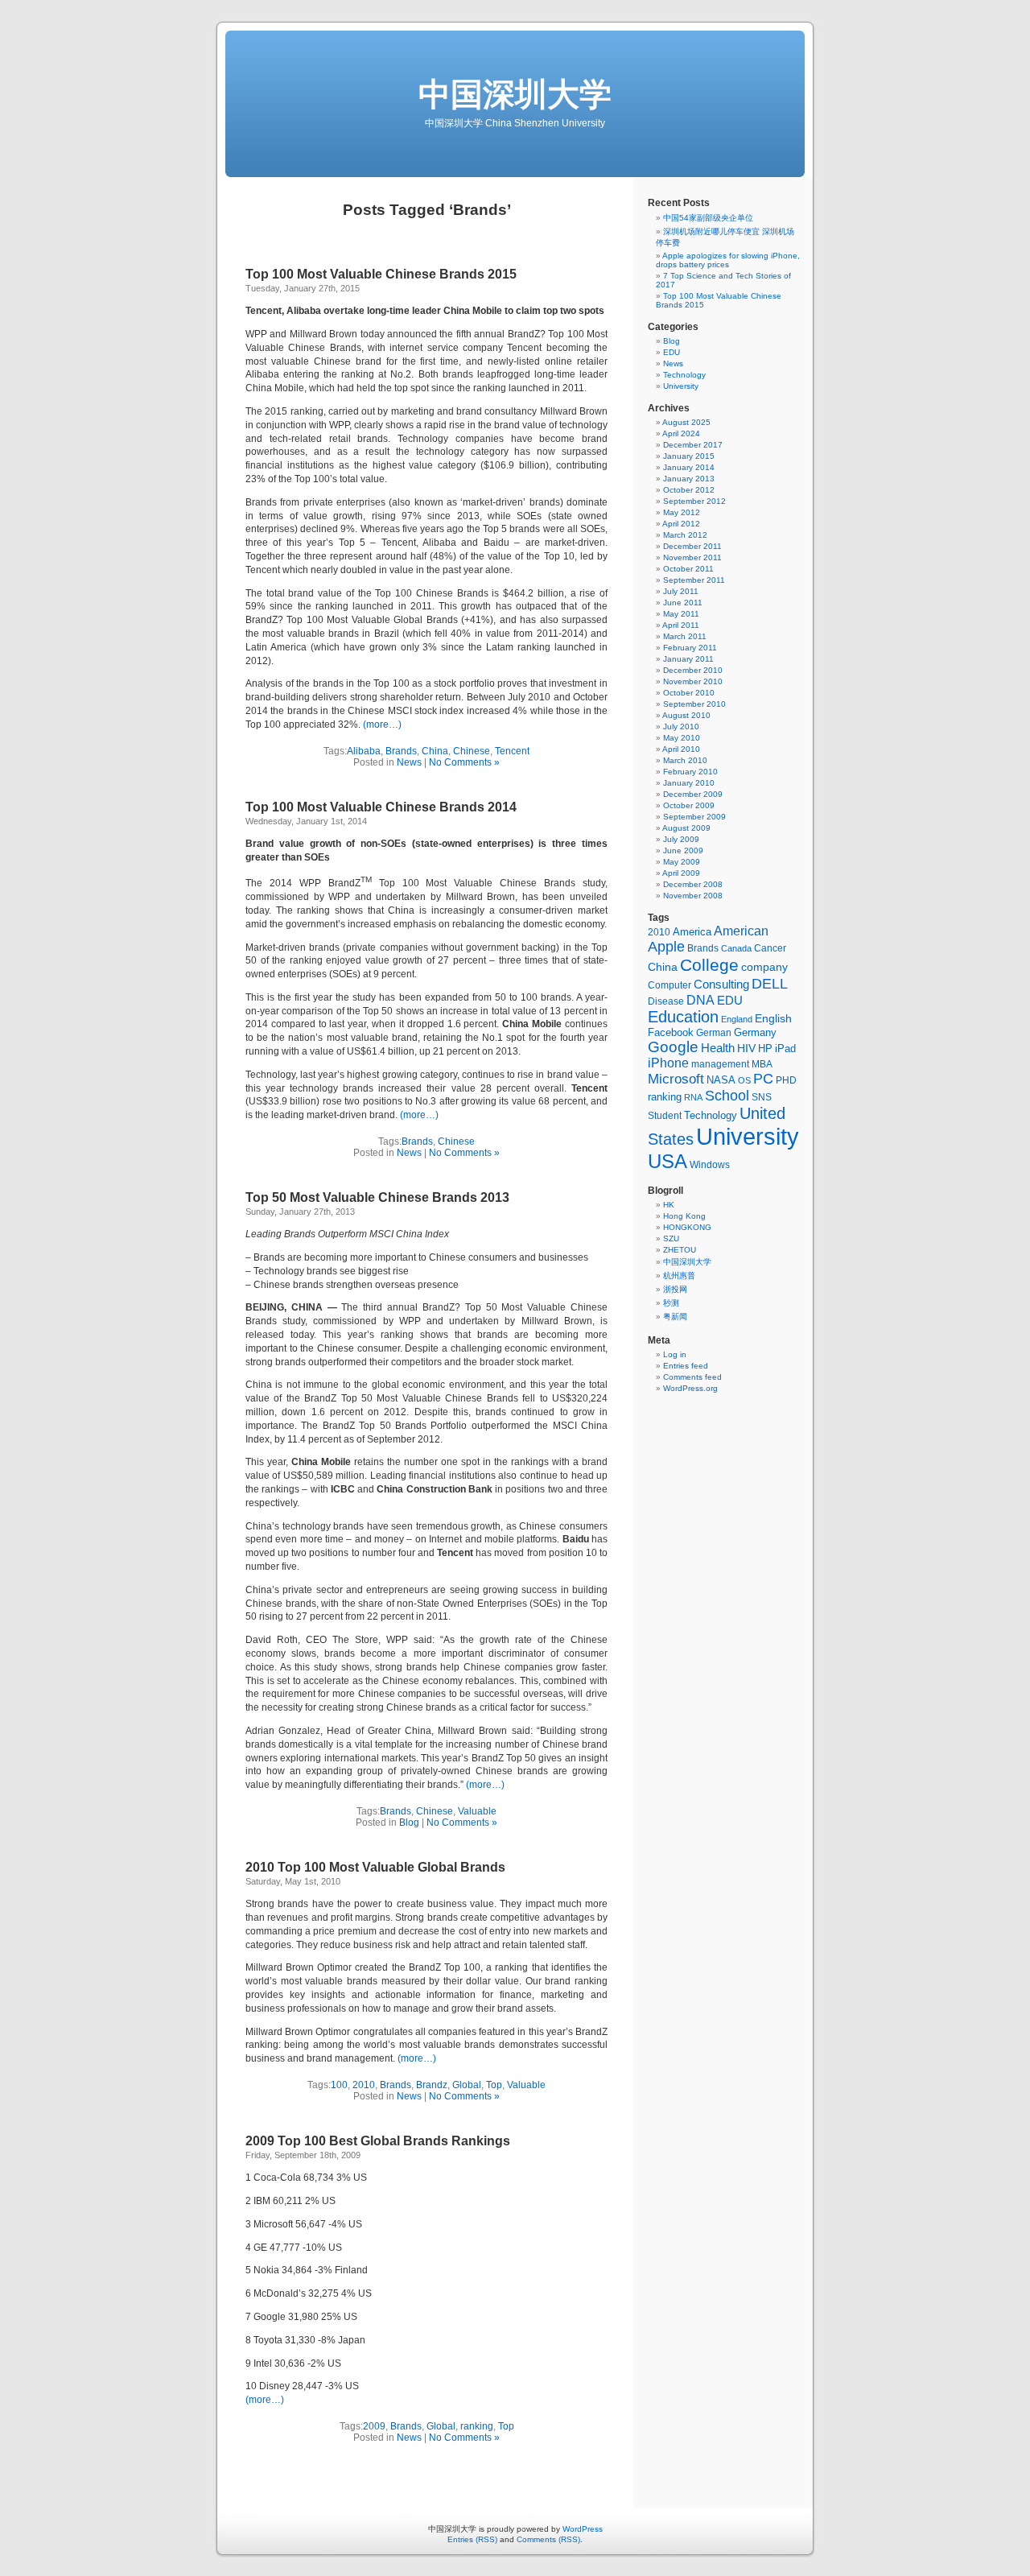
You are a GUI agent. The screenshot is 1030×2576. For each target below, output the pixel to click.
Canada (736, 948)
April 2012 (681, 524)
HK (669, 1205)
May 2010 (682, 738)
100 (339, 2085)
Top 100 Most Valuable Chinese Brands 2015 (381, 274)
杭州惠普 (679, 1276)
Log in (675, 1354)
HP (765, 1049)
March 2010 (685, 760)
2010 (364, 2085)
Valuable (477, 1811)
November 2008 (693, 896)
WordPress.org (690, 1388)
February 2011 (690, 648)
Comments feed (692, 1377)
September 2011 (694, 580)
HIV (746, 1048)
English (773, 1018)
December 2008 (693, 884)
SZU (671, 1238)
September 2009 (694, 817)
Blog (409, 1823)
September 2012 (694, 501)
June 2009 (683, 850)
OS (744, 1080)
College (709, 965)
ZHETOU (680, 1250)
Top (494, 2085)
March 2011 (685, 636)
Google (673, 1047)
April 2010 (681, 749)
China (435, 751)
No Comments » (464, 762)
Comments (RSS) (548, 2539)
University (681, 386)
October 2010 (689, 693)
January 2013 (689, 479)
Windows (710, 1165)
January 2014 (689, 467)
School (727, 1096)
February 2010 (690, 772)
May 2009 (682, 862)
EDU (672, 352)
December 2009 (693, 794)
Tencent (512, 751)
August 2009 (686, 828)
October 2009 (689, 805)
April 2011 (681, 625)
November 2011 (692, 557)
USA (667, 1161)
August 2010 (686, 715)
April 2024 (681, 433)
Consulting (721, 985)
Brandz (432, 2085)
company (764, 967)
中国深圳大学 (515, 94)
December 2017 (693, 445)
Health (718, 1048)
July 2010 (681, 727)
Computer (669, 985)
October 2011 (688, 569)
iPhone (668, 1063)
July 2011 (681, 591)
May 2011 (681, 614)
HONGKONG (687, 1227)
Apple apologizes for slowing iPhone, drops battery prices (728, 260)
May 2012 (682, 512)
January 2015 (689, 456)
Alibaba (364, 751)
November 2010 (693, 681)
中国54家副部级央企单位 (708, 218)
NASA (721, 1080)
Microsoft (676, 1079)
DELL (770, 983)
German (714, 1033)
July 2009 (681, 839)
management (720, 1064)
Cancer (770, 948)
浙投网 (675, 1289)
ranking (477, 2426)
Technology (684, 375)
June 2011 (683, 603)
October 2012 (689, 490)
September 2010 (694, 704)
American (741, 931)
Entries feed (686, 1366)
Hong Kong (684, 1216)
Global (467, 2085)
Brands (401, 751)
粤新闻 (675, 1317)
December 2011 (692, 546)
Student (665, 1116)
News (409, 762)
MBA (762, 1064)
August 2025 (686, 422)
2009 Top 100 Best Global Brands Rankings (378, 2141)
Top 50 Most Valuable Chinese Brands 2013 (377, 1197)
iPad (785, 1049)
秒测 (671, 1303)
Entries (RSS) (472, 2539)
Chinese (472, 751)
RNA (693, 1097)
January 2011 (688, 659)
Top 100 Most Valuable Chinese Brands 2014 (381, 807)
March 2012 (685, 535)
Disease (666, 1001)
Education (683, 1017)
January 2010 (689, 783)
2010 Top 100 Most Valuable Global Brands (375, 1867)
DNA (700, 1000)
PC (763, 1079)
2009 (374, 2426)
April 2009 (681, 873)
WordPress (583, 2529)
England (737, 1019)
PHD (786, 1080)
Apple (666, 947)
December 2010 (693, 670)
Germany (755, 1032)
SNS (762, 1097)
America (692, 932)
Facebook (671, 1032)
